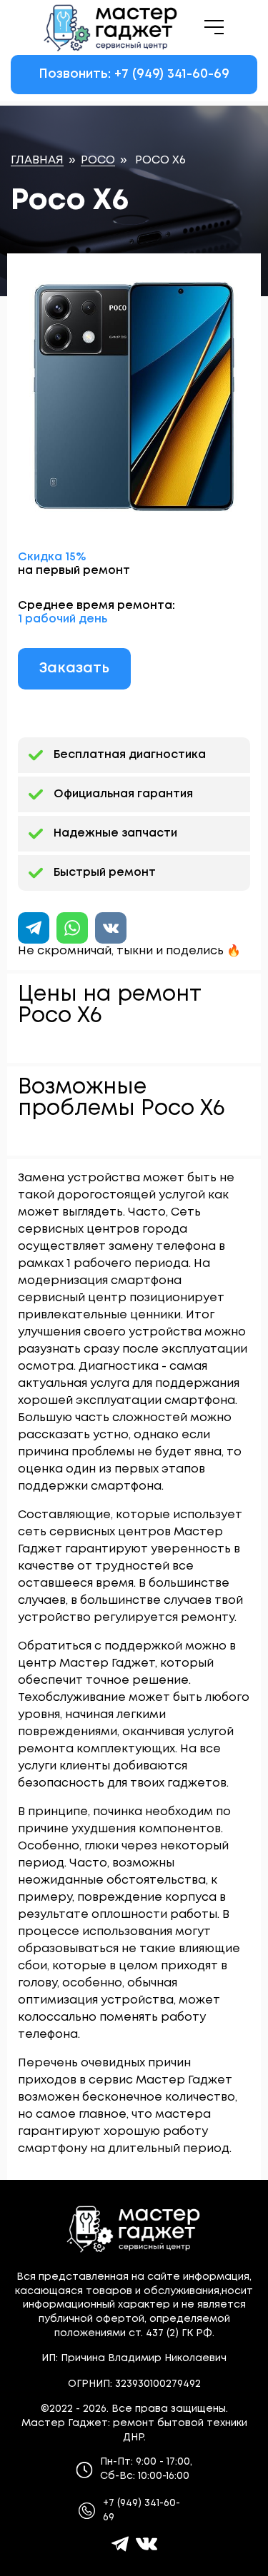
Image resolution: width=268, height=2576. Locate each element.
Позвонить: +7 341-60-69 (134, 74)
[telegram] (120, 2544)
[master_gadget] (147, 2544)
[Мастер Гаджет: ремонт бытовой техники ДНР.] (111, 27)
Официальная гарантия (123, 794)
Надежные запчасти (115, 833)
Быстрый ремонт (105, 873)
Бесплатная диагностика (130, 755)
